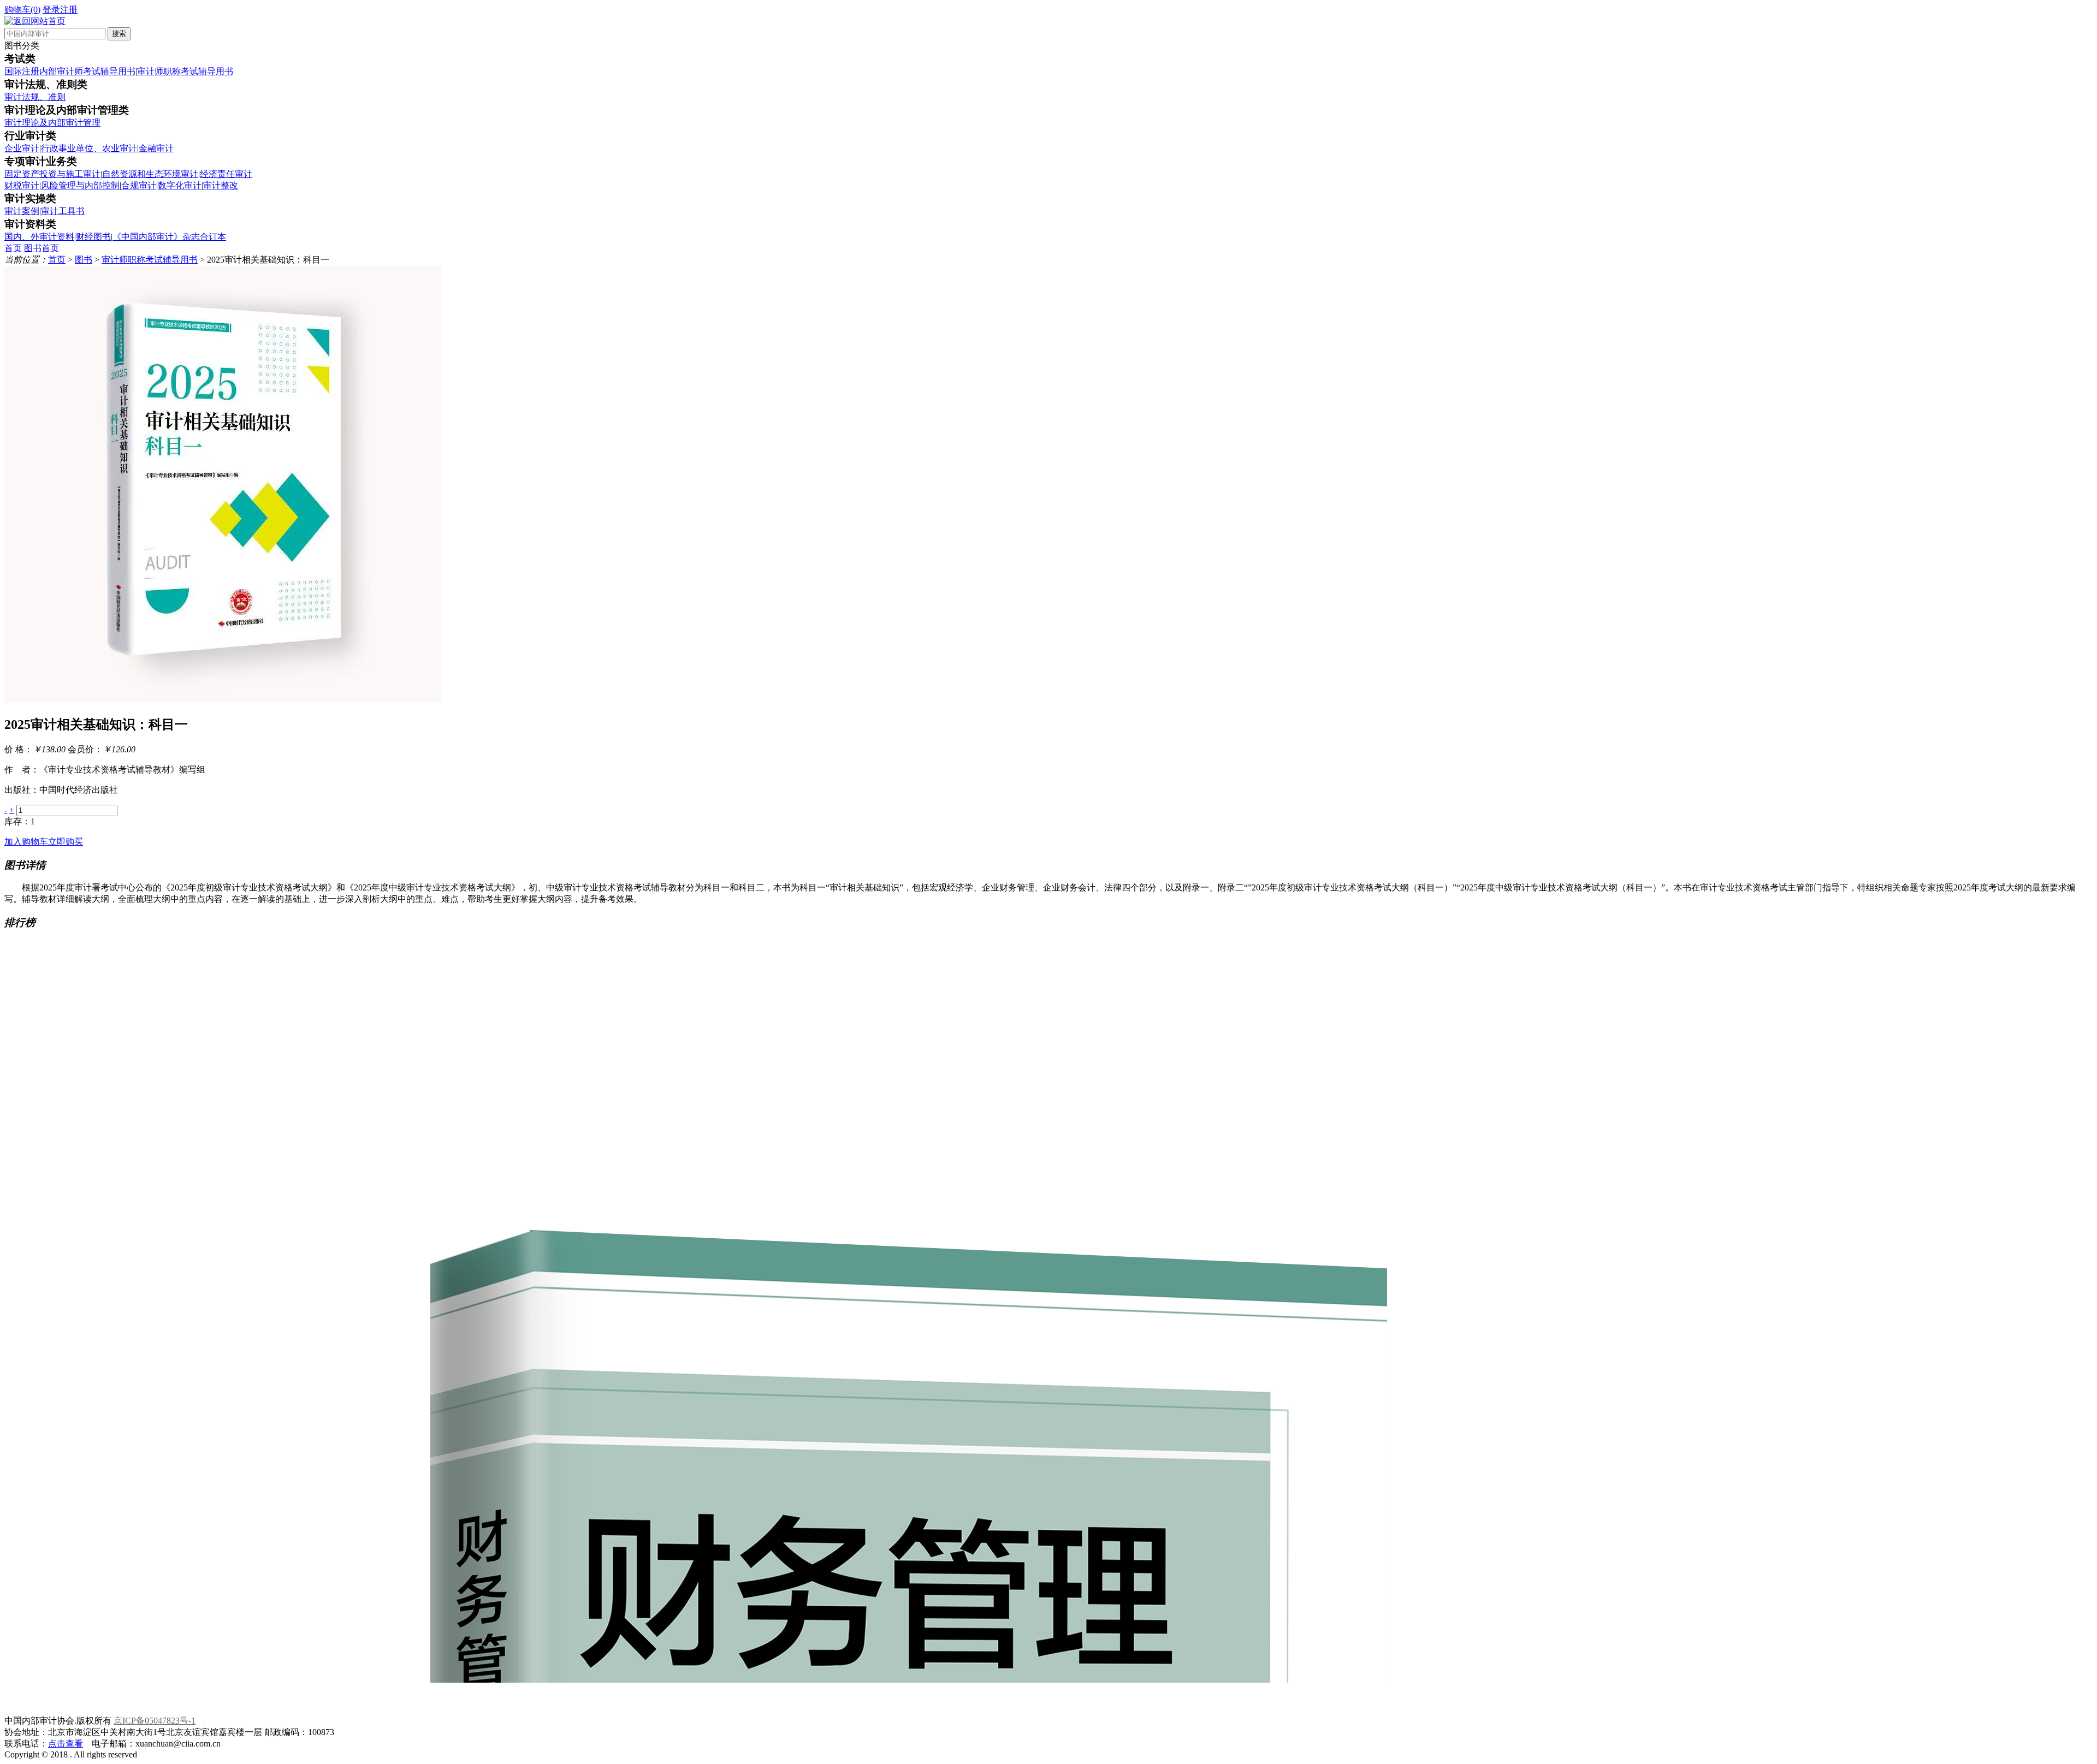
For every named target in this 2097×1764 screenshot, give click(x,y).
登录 (51, 10)
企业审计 (22, 148)
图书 (84, 260)
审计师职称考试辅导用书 (185, 71)
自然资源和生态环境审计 (150, 174)
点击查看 (66, 1744)
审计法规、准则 (35, 97)
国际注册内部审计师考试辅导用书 (70, 71)
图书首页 (42, 248)
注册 (69, 10)
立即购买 (66, 842)
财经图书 (93, 237)
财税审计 (22, 185)
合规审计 (139, 185)
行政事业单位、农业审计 (89, 148)
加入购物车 (26, 842)
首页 (13, 248)
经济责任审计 (226, 174)
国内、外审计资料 (39, 237)
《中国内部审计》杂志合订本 (169, 237)
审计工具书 (63, 211)
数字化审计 (180, 185)
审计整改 (221, 185)
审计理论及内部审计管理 (52, 123)
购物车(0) (22, 10)
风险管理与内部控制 (80, 185)
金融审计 (156, 148)
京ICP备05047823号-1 (155, 1721)
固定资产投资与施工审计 (52, 174)
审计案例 (22, 211)
